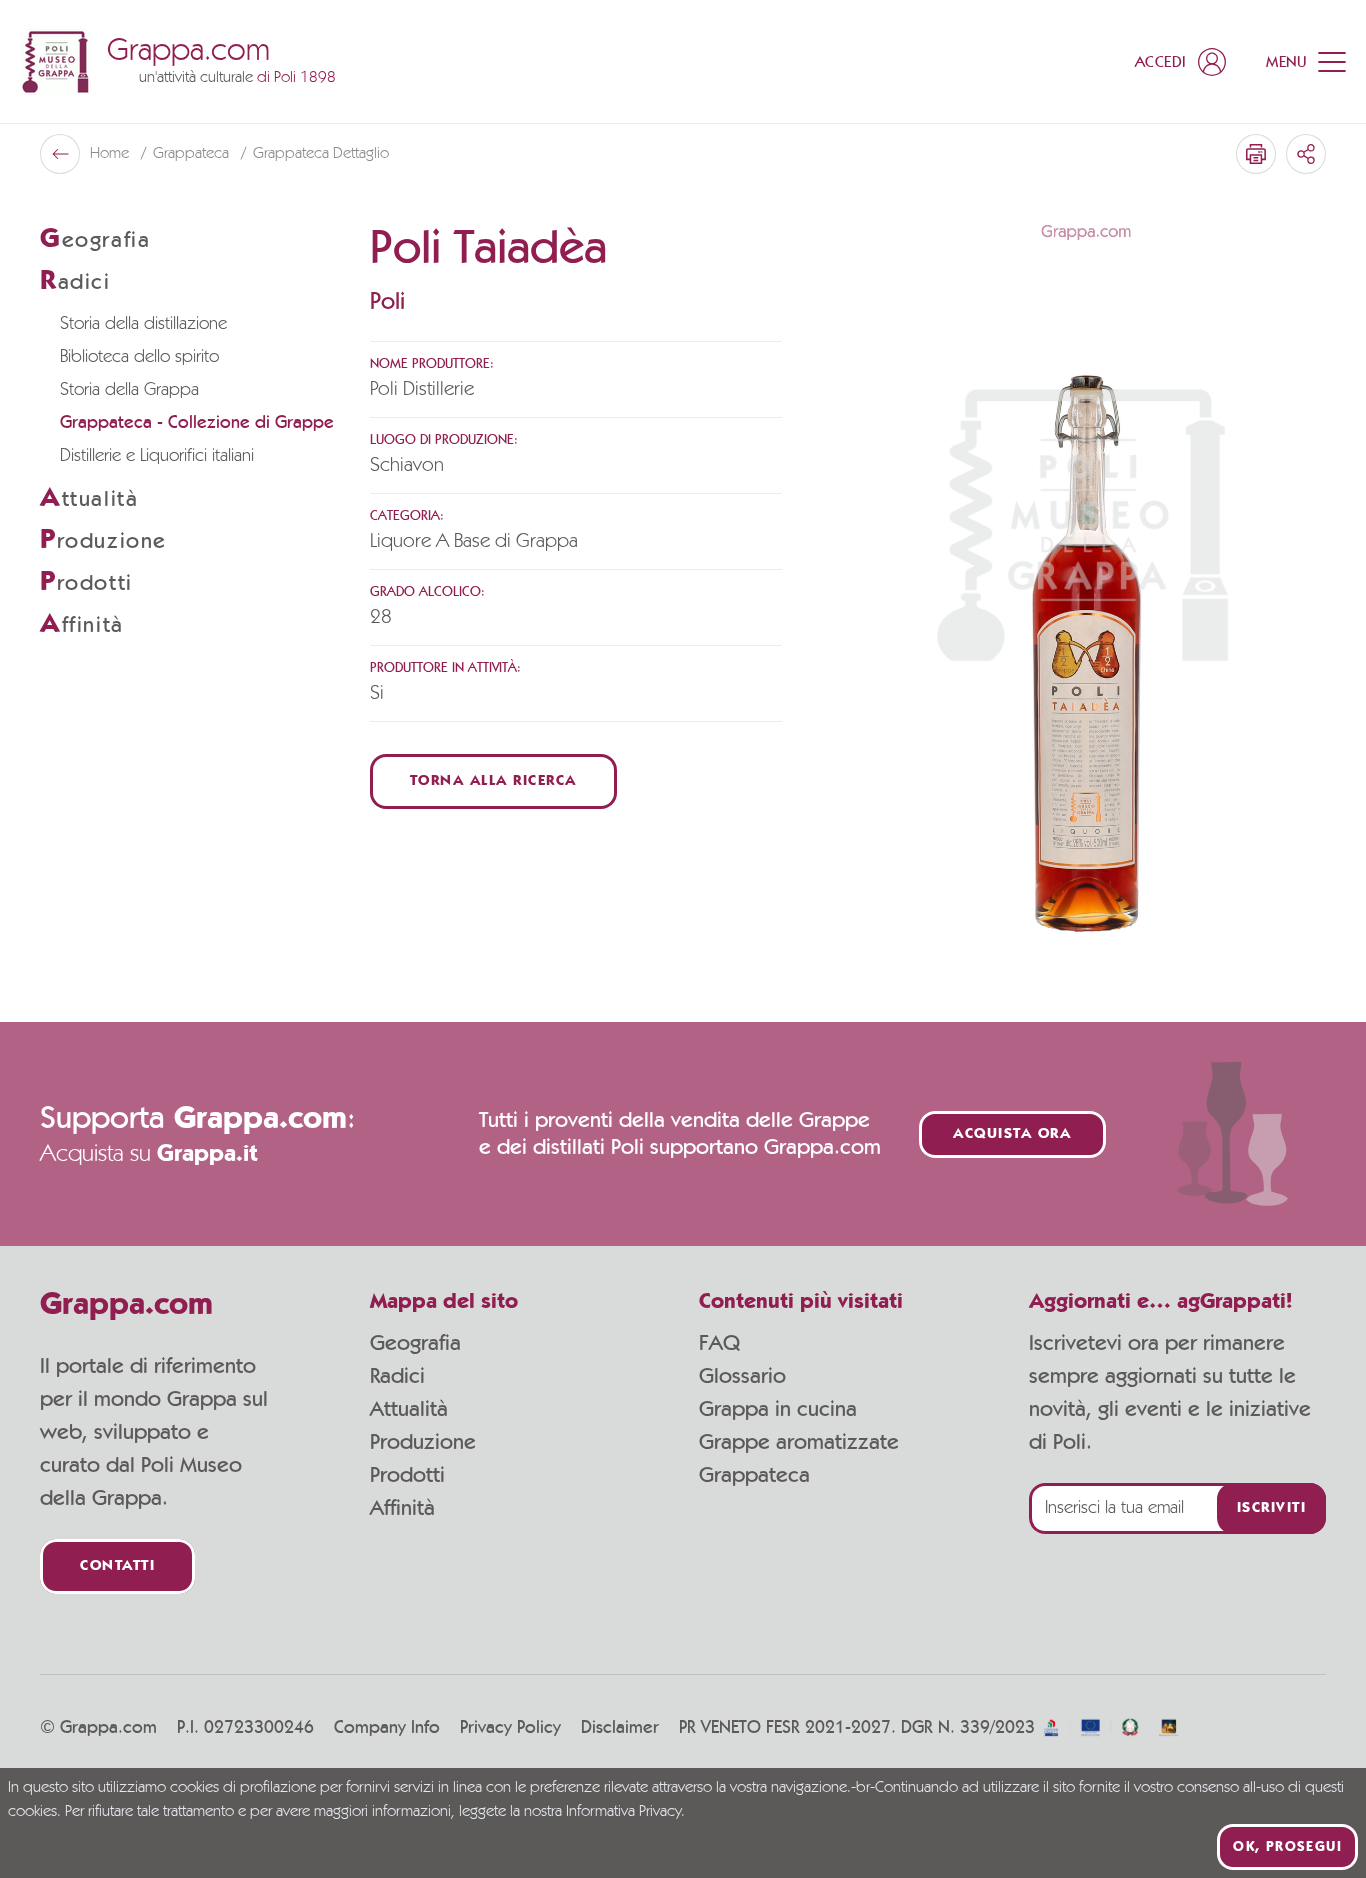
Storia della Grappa (129, 390)
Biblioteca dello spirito (139, 357)
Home (111, 154)
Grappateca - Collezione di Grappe (197, 423)
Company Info (387, 1728)
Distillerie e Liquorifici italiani (157, 456)
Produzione (423, 1442)
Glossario (742, 1376)
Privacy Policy (510, 1728)
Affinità (402, 1508)
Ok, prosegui (1287, 1847)
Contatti (117, 1566)
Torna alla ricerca (493, 781)
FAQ (719, 1343)
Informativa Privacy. (625, 1812)
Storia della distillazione (143, 324)
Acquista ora (1012, 1134)
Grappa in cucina (778, 1409)
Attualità (409, 1409)
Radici (397, 1376)
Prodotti (407, 1475)
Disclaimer (620, 1728)
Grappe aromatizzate (799, 1442)
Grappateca (193, 154)
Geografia (415, 1343)
